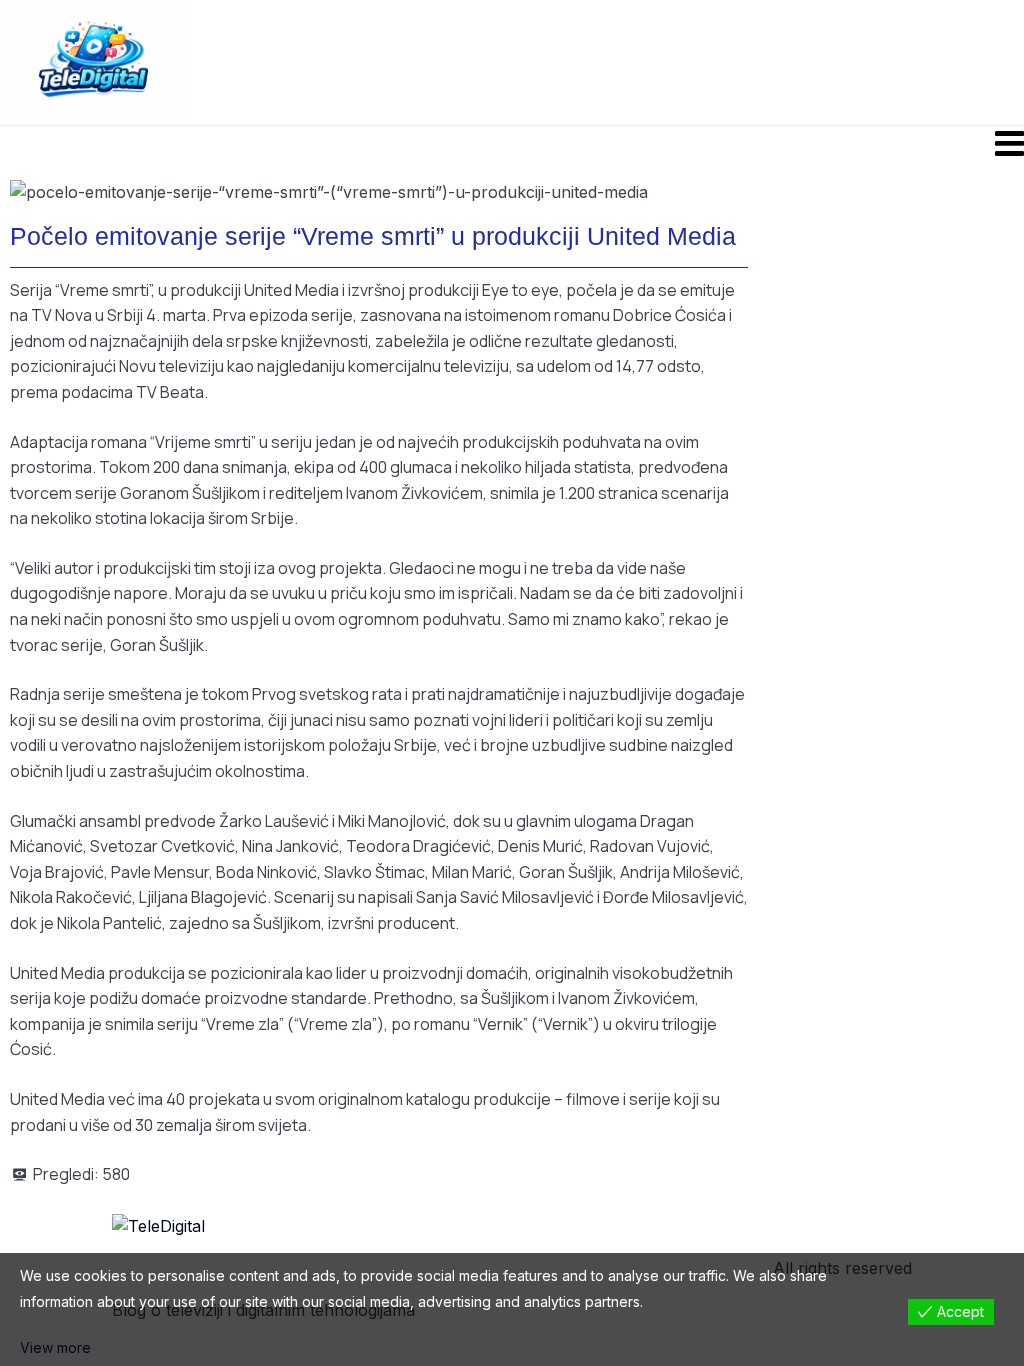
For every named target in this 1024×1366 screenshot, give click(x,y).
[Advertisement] (649, 61)
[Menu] (512, 143)
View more (55, 1347)
